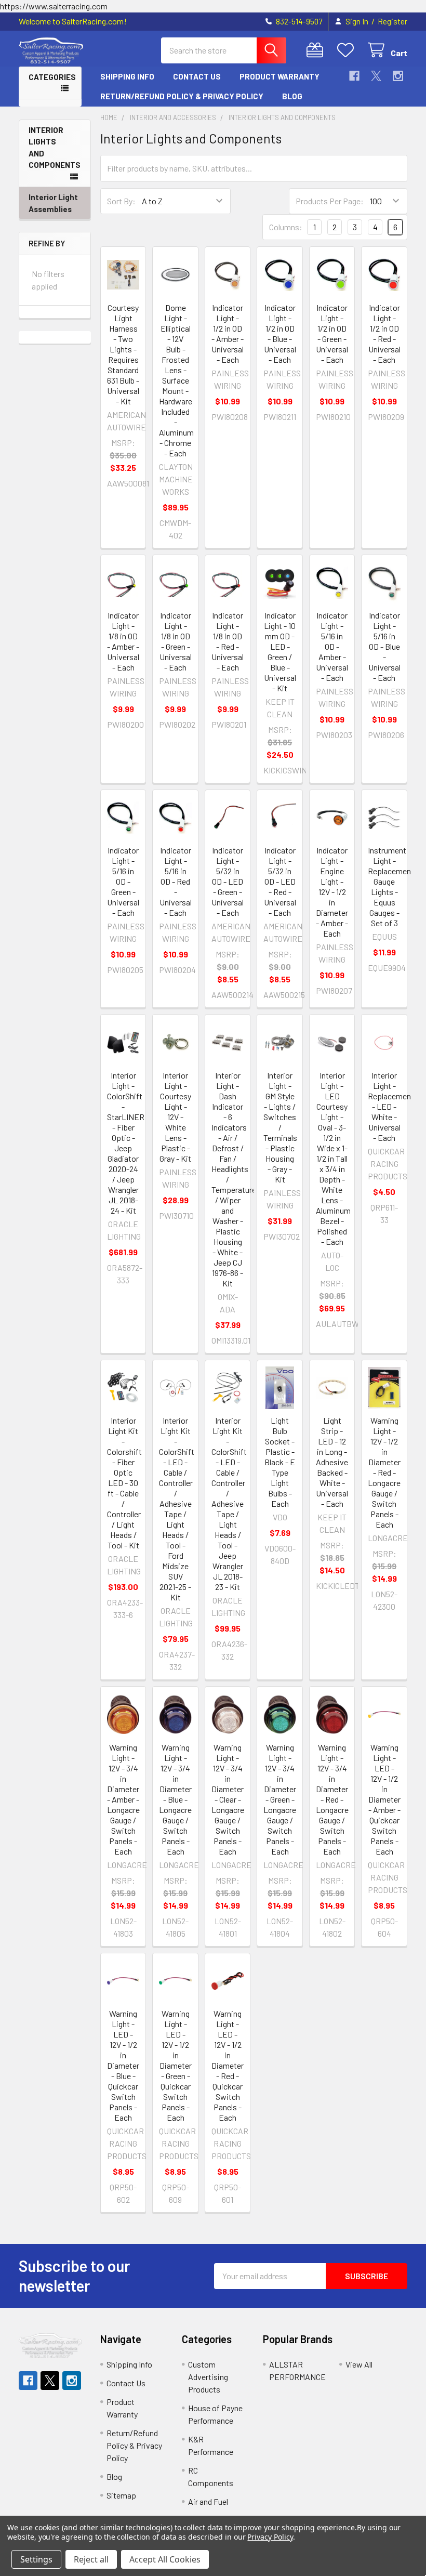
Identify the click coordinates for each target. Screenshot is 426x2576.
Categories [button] (52, 77)
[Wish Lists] (348, 50)
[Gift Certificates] (317, 50)
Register (392, 21)
